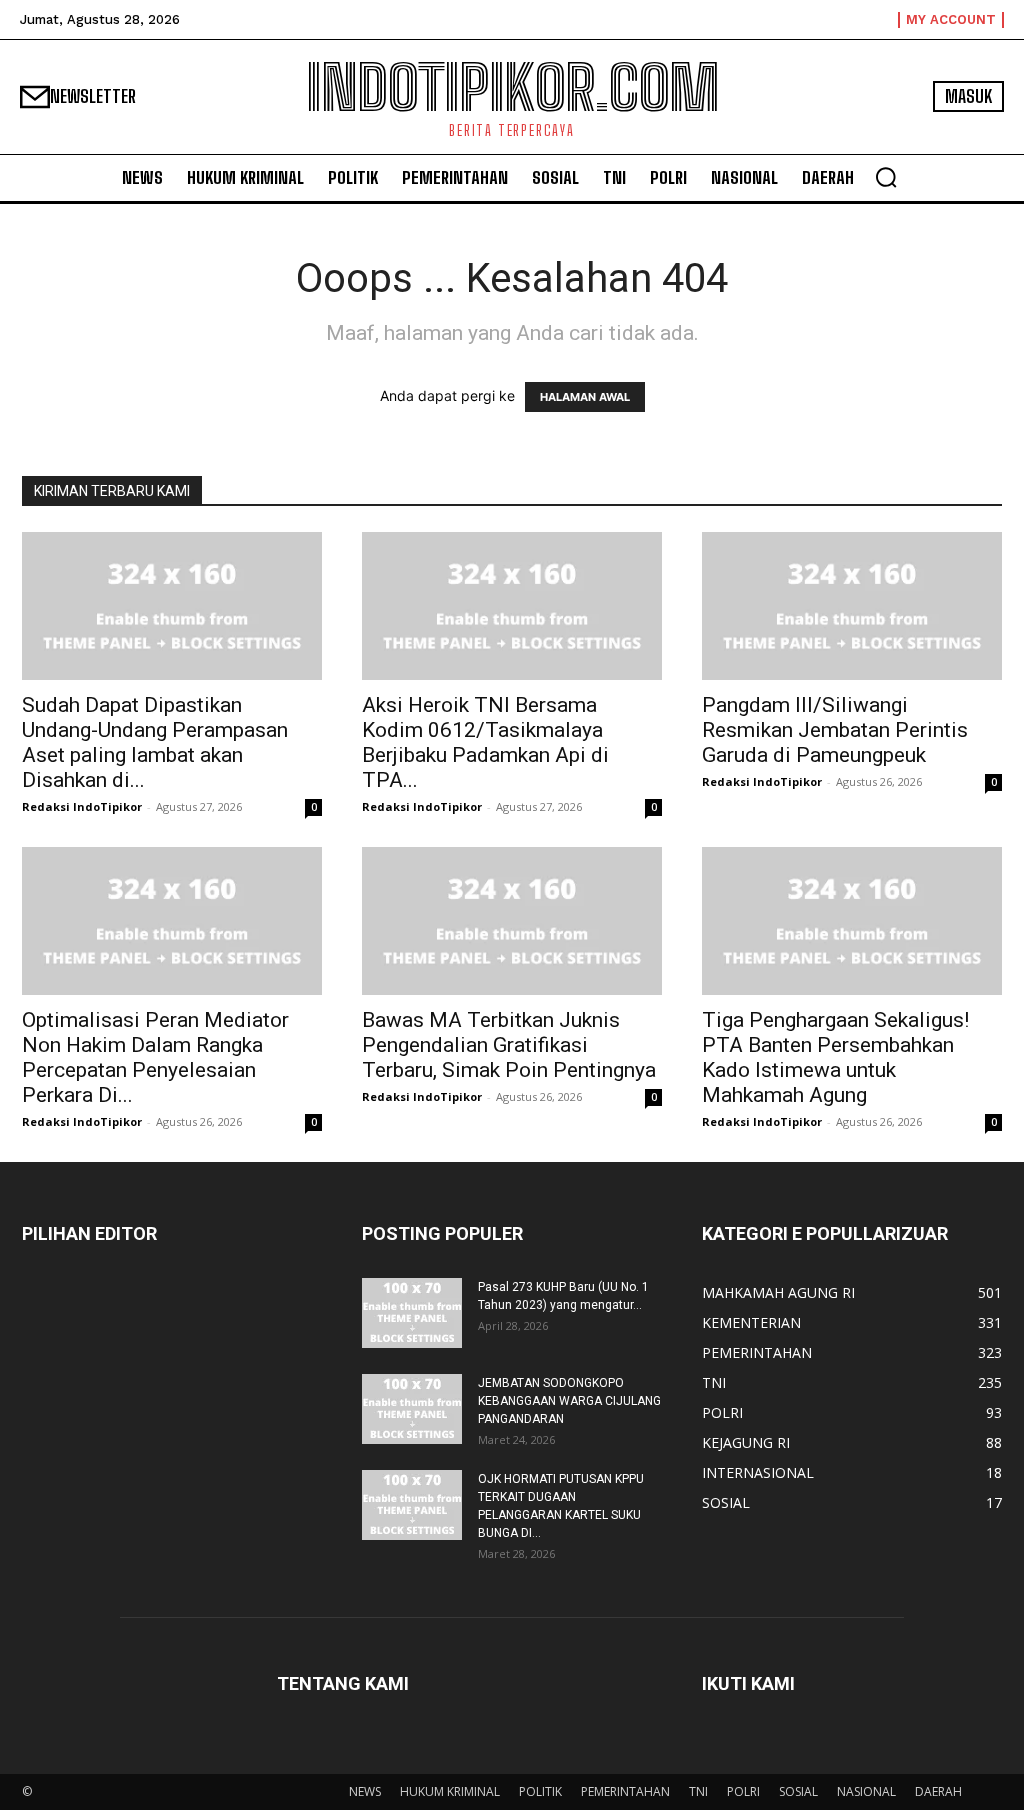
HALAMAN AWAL (585, 397)
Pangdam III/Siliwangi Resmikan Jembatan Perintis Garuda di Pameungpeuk (835, 730)
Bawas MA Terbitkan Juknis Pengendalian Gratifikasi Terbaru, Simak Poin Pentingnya (509, 1045)
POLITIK (540, 1791)
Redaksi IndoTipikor (82, 806)
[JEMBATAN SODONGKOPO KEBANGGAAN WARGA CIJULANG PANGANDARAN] (412, 1409)
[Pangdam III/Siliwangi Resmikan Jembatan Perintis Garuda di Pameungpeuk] (852, 606)
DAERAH (938, 1791)
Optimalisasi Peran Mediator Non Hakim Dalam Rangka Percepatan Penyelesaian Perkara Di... (155, 1057)
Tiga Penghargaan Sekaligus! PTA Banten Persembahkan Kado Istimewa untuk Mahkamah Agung (835, 1057)
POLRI (743, 1791)
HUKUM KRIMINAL (450, 1791)
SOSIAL (798, 1791)
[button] (886, 177)
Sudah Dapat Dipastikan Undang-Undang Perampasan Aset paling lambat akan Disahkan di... (155, 742)
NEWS (365, 1791)
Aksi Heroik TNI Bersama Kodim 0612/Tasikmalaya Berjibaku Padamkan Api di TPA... (485, 742)
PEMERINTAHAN (625, 1791)
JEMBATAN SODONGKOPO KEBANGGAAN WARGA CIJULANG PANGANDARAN (569, 1401)
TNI (698, 1791)
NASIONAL (866, 1791)
